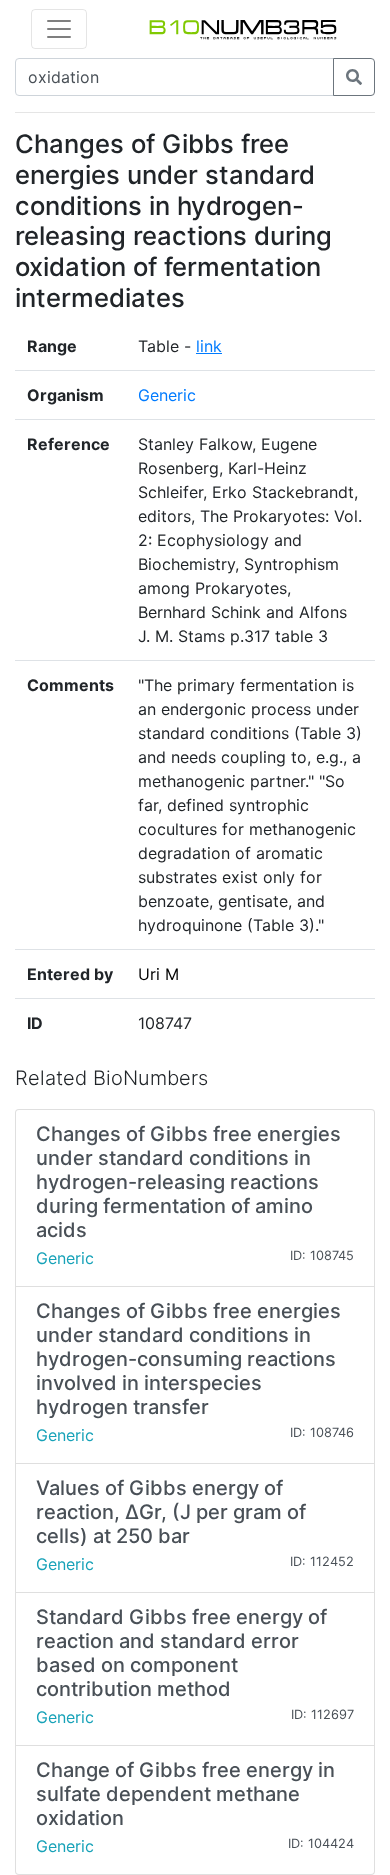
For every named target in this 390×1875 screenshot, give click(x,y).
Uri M (158, 974)
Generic (167, 395)
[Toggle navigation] (59, 29)
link (209, 346)
